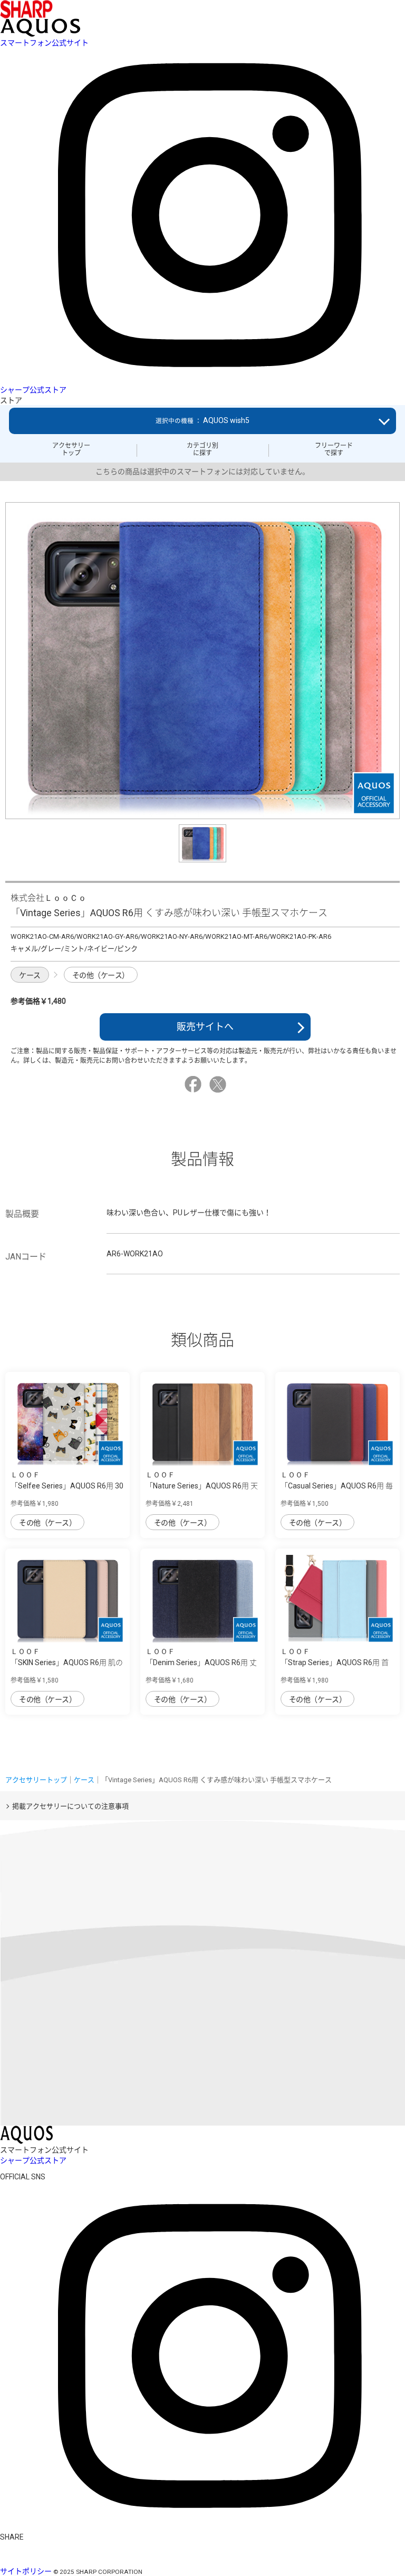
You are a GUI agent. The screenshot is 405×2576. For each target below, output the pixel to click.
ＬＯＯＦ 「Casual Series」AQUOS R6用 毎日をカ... (337, 1486)
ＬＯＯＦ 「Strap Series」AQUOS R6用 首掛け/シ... (335, 1662)
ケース (30, 975)
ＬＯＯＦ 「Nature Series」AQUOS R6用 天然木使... (202, 1486)
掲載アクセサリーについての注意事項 (70, 1806)
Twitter (219, 1084)
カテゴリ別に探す (202, 449)
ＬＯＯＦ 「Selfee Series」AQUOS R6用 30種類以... (67, 1486)
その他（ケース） (101, 975)
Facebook (195, 1084)
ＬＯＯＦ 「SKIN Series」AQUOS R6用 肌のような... (67, 1662)
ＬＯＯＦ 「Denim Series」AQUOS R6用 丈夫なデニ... (201, 1662)
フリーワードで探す (334, 449)
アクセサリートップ (71, 449)
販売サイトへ (205, 1027)
